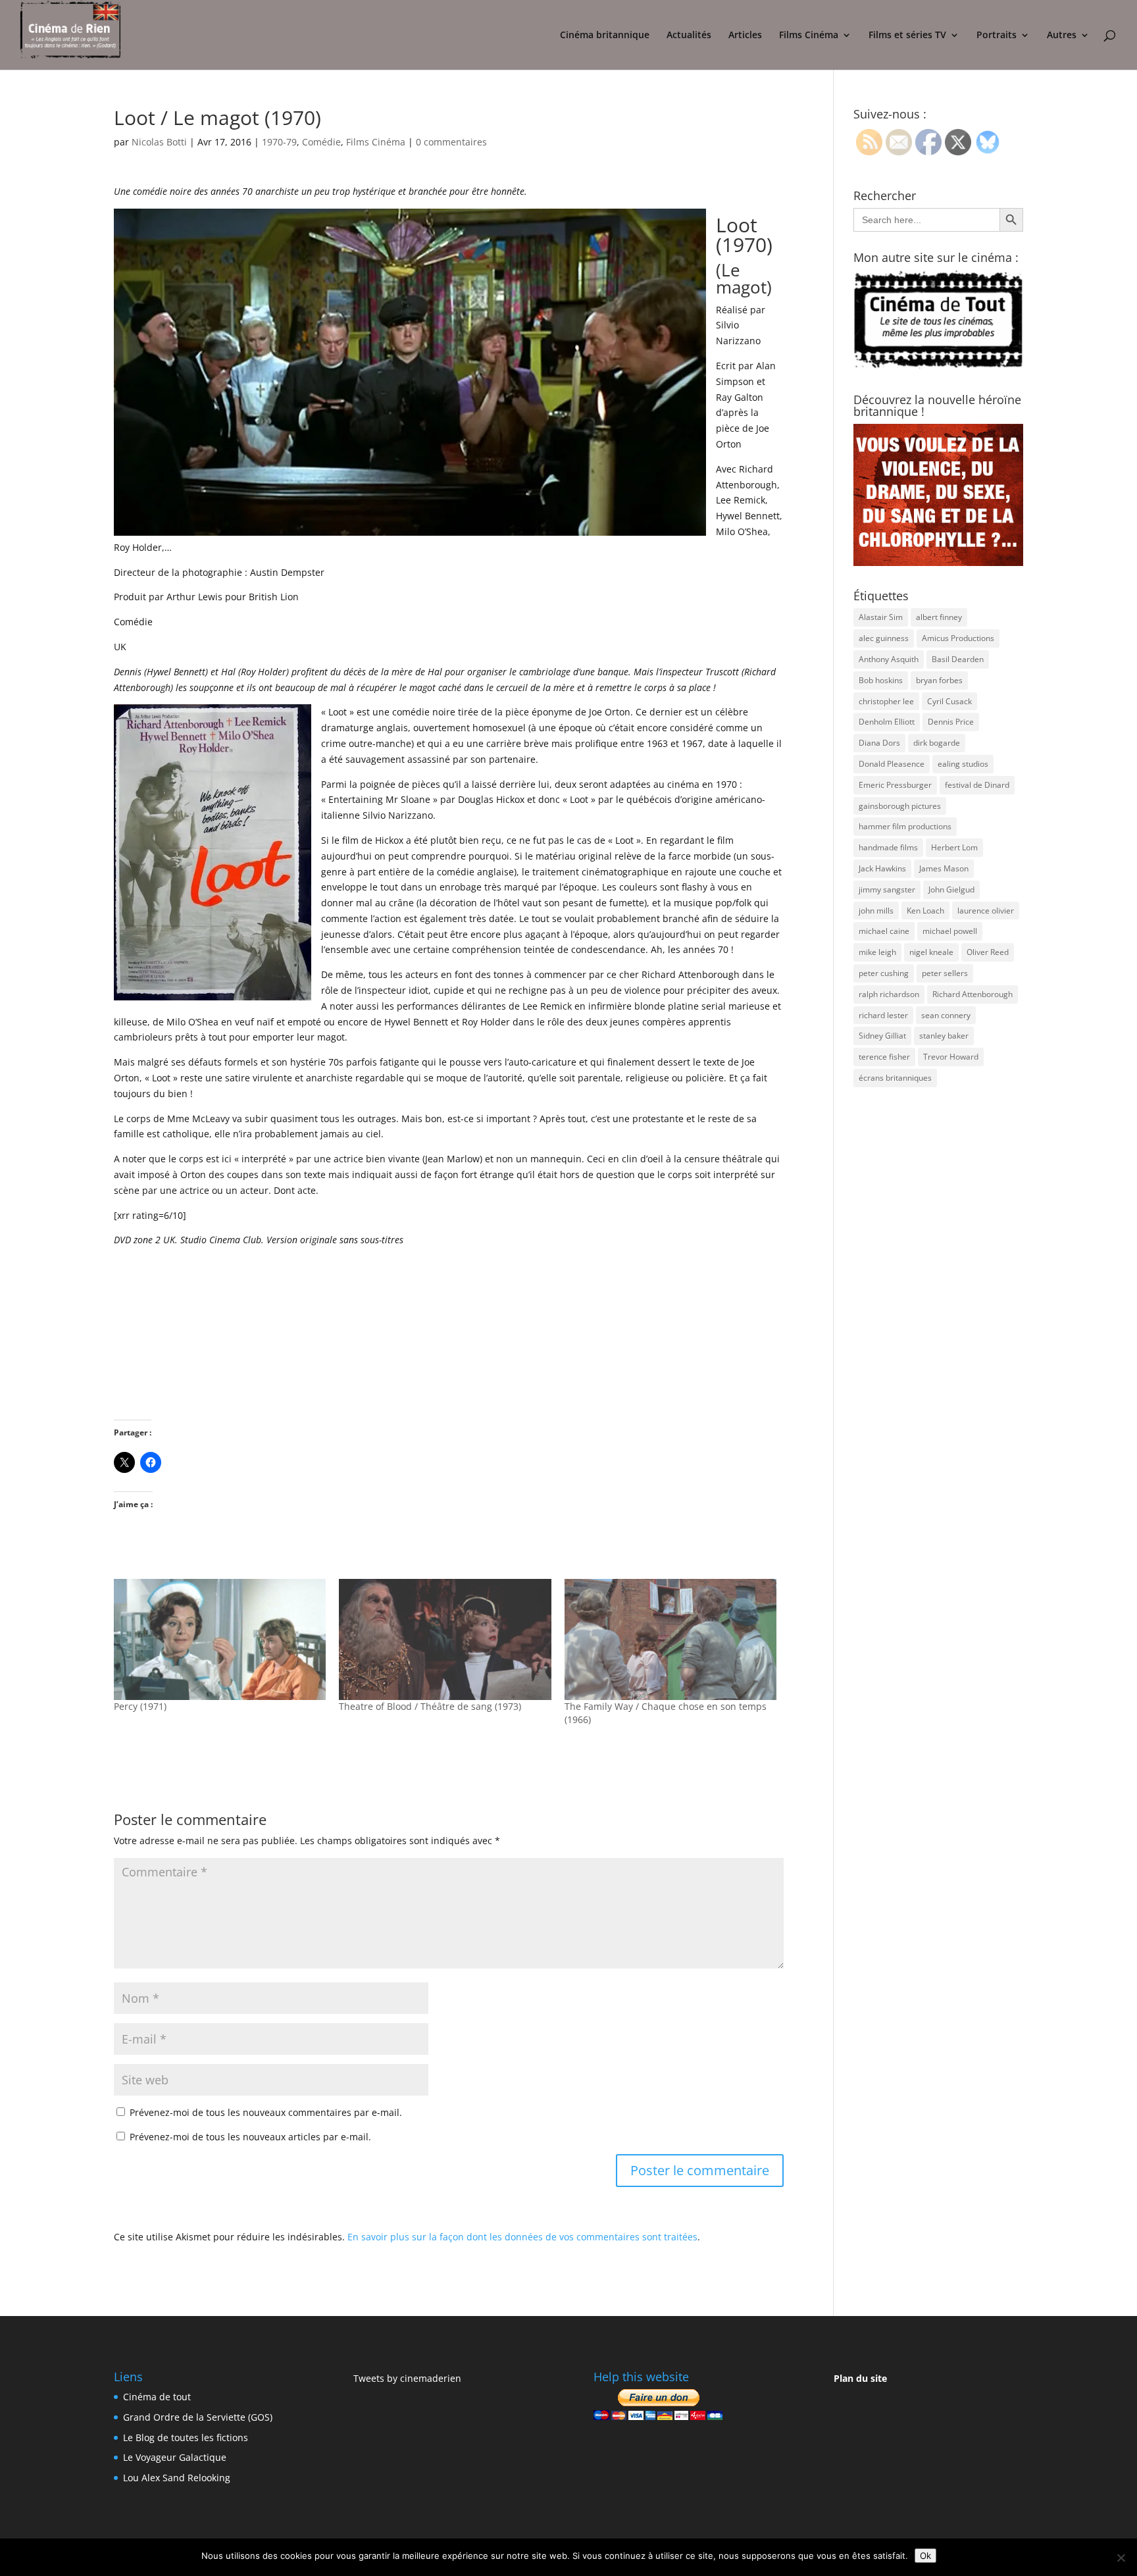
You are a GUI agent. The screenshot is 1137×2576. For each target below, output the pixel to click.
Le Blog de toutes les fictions (186, 2437)
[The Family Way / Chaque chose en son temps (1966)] (670, 1639)
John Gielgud (951, 889)
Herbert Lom (954, 847)
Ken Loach (925, 911)
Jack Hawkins (882, 868)
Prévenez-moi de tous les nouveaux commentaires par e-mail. (266, 2112)
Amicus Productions (958, 638)
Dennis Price (951, 722)
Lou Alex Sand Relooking (177, 2478)
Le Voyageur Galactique (175, 2457)
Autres (1062, 36)
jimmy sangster (887, 889)
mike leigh (877, 952)
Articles (745, 36)
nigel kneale (931, 952)
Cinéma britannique (605, 36)
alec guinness (884, 638)
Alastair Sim (881, 617)
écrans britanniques (895, 1078)
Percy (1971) (140, 1706)
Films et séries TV (907, 36)
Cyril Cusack (949, 701)
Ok (925, 2556)
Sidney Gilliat (882, 1036)
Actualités (689, 36)
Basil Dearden (958, 659)
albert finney (939, 617)
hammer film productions (905, 826)
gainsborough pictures (900, 806)
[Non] (1121, 2558)
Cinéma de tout (157, 2397)
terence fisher (884, 1057)
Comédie (321, 142)
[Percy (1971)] (220, 1639)
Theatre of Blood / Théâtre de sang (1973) (430, 1706)
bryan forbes (939, 680)
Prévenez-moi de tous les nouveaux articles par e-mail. (250, 2137)
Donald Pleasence (892, 764)
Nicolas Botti (159, 142)
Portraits (997, 36)
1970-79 (279, 142)
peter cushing (884, 973)
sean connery (946, 1015)
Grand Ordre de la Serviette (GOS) (198, 2417)
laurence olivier (986, 911)
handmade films (888, 847)
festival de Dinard (977, 785)
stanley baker (944, 1036)
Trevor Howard (951, 1057)
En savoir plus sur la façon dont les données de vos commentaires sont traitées (522, 2237)
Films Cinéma (809, 36)
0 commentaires (451, 142)
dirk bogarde (937, 743)
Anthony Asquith (889, 659)
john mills (876, 911)
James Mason (944, 868)
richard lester (883, 1015)
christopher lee (886, 701)
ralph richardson (889, 994)
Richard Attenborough (973, 994)
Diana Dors (879, 743)
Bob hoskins (881, 680)
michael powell (950, 931)
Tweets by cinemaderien (407, 2378)
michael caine (884, 931)
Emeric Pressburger (895, 785)
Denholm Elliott (887, 722)
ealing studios (963, 764)
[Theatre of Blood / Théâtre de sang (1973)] (445, 1639)
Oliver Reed (988, 952)
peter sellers (945, 973)
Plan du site (860, 2378)
